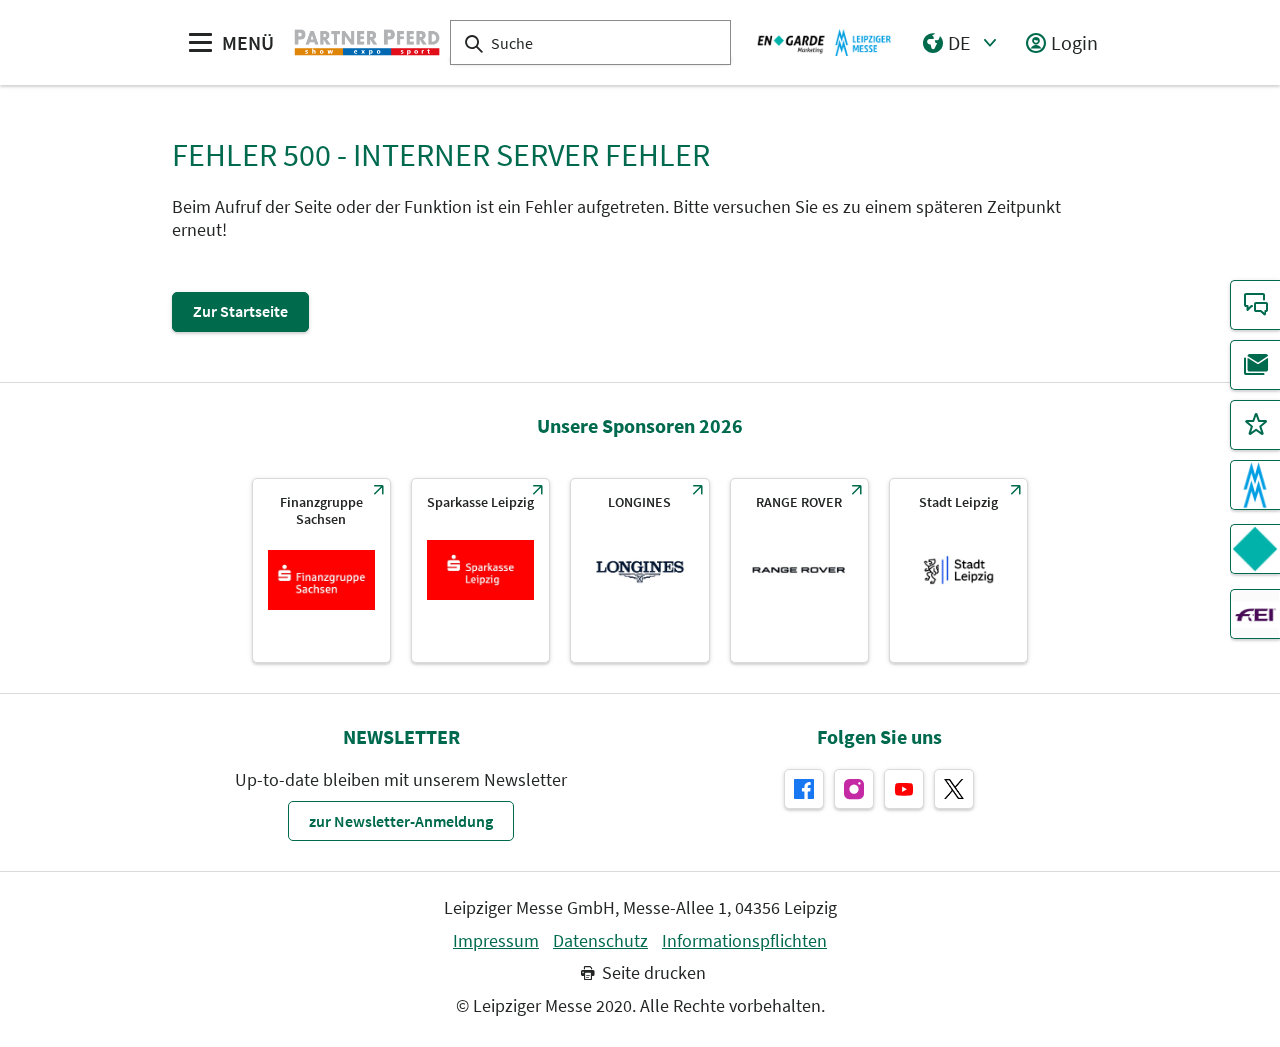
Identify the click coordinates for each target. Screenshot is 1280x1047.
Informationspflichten (744, 941)
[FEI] (1255, 614)
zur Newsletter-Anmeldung (401, 821)
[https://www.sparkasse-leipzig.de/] (480, 570)
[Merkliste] (1255, 425)
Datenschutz (600, 941)
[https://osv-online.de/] (321, 570)
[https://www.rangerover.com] (799, 570)
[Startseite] (367, 42)
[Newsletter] (1255, 365)
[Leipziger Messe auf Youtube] (904, 789)
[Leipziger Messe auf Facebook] (804, 789)
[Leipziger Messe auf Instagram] (854, 789)
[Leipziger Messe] (824, 42)
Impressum (496, 941)
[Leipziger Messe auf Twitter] (954, 789)
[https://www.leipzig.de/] (958, 570)
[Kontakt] (1255, 305)
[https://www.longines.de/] (639, 570)
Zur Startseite (240, 311)
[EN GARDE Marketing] (1255, 549)
